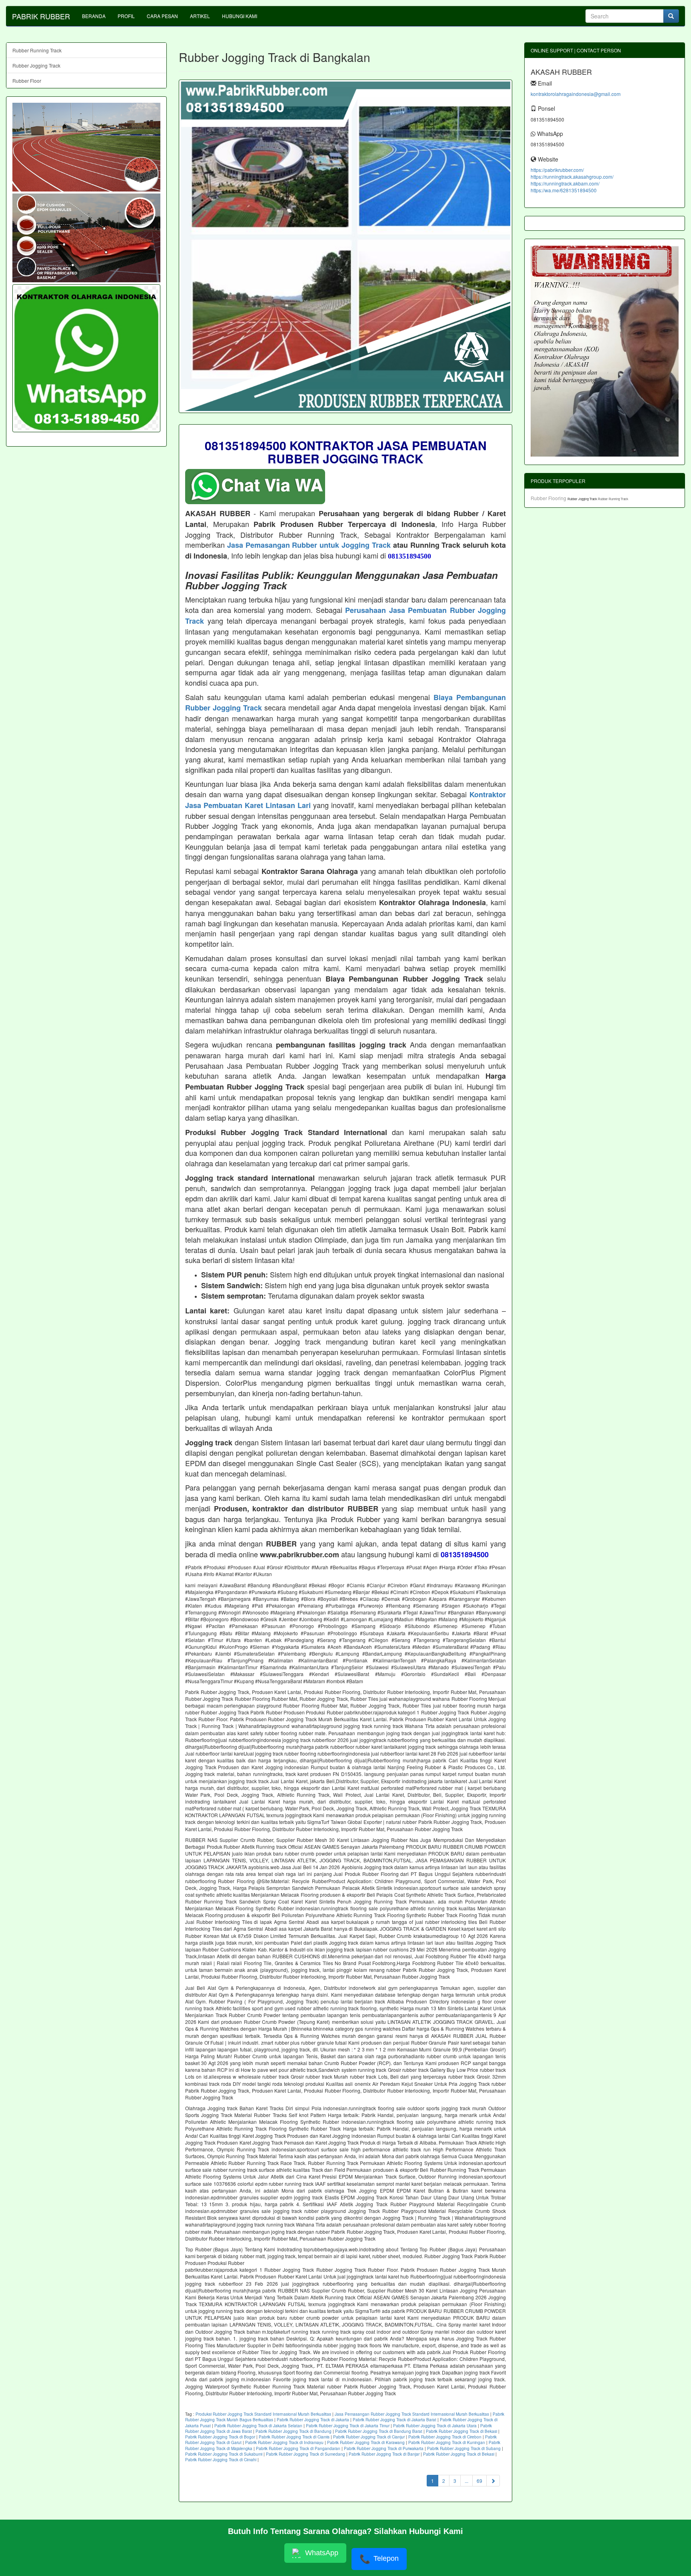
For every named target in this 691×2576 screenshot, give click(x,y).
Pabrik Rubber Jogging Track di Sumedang (306, 2454)
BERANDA (94, 16)
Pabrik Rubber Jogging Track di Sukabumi (224, 2454)
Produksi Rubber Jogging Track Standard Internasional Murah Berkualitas (263, 2414)
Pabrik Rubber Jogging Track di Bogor (220, 2437)
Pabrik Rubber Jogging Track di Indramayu (284, 2442)
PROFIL (126, 16)
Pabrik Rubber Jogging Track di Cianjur (369, 2437)
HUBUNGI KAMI (240, 16)
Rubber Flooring (549, 498)
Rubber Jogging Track (36, 65)
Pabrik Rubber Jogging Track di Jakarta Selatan (258, 2426)
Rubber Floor (27, 81)
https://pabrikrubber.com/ (557, 170)
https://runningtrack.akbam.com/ (565, 183)
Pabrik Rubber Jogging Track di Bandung (294, 2431)
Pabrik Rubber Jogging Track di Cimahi (221, 2460)
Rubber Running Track (37, 50)
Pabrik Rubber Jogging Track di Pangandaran (298, 2448)
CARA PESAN (162, 16)
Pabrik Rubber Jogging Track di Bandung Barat (379, 2431)
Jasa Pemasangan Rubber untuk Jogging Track (309, 545)
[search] (671, 16)
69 (479, 2481)
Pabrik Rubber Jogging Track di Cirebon (445, 2437)
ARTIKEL (200, 16)
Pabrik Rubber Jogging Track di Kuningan (447, 2442)
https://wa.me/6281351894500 (564, 190)
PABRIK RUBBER (41, 16)
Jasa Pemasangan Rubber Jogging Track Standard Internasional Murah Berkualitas (412, 2414)
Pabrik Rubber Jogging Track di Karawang (366, 2442)
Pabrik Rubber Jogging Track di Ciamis (294, 2437)
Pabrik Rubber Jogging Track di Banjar (384, 2454)
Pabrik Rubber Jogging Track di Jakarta (313, 2420)
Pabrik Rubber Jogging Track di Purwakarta (384, 2448)
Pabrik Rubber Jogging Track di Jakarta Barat (394, 2420)
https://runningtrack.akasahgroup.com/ (572, 177)
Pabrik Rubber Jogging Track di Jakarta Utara (435, 2426)
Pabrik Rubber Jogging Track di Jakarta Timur (348, 2426)
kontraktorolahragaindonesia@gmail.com (576, 94)
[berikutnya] (493, 2481)
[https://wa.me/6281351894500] (86, 358)
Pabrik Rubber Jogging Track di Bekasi (461, 2431)
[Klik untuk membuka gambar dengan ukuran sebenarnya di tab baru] (345, 246)
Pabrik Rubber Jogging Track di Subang (464, 2448)
